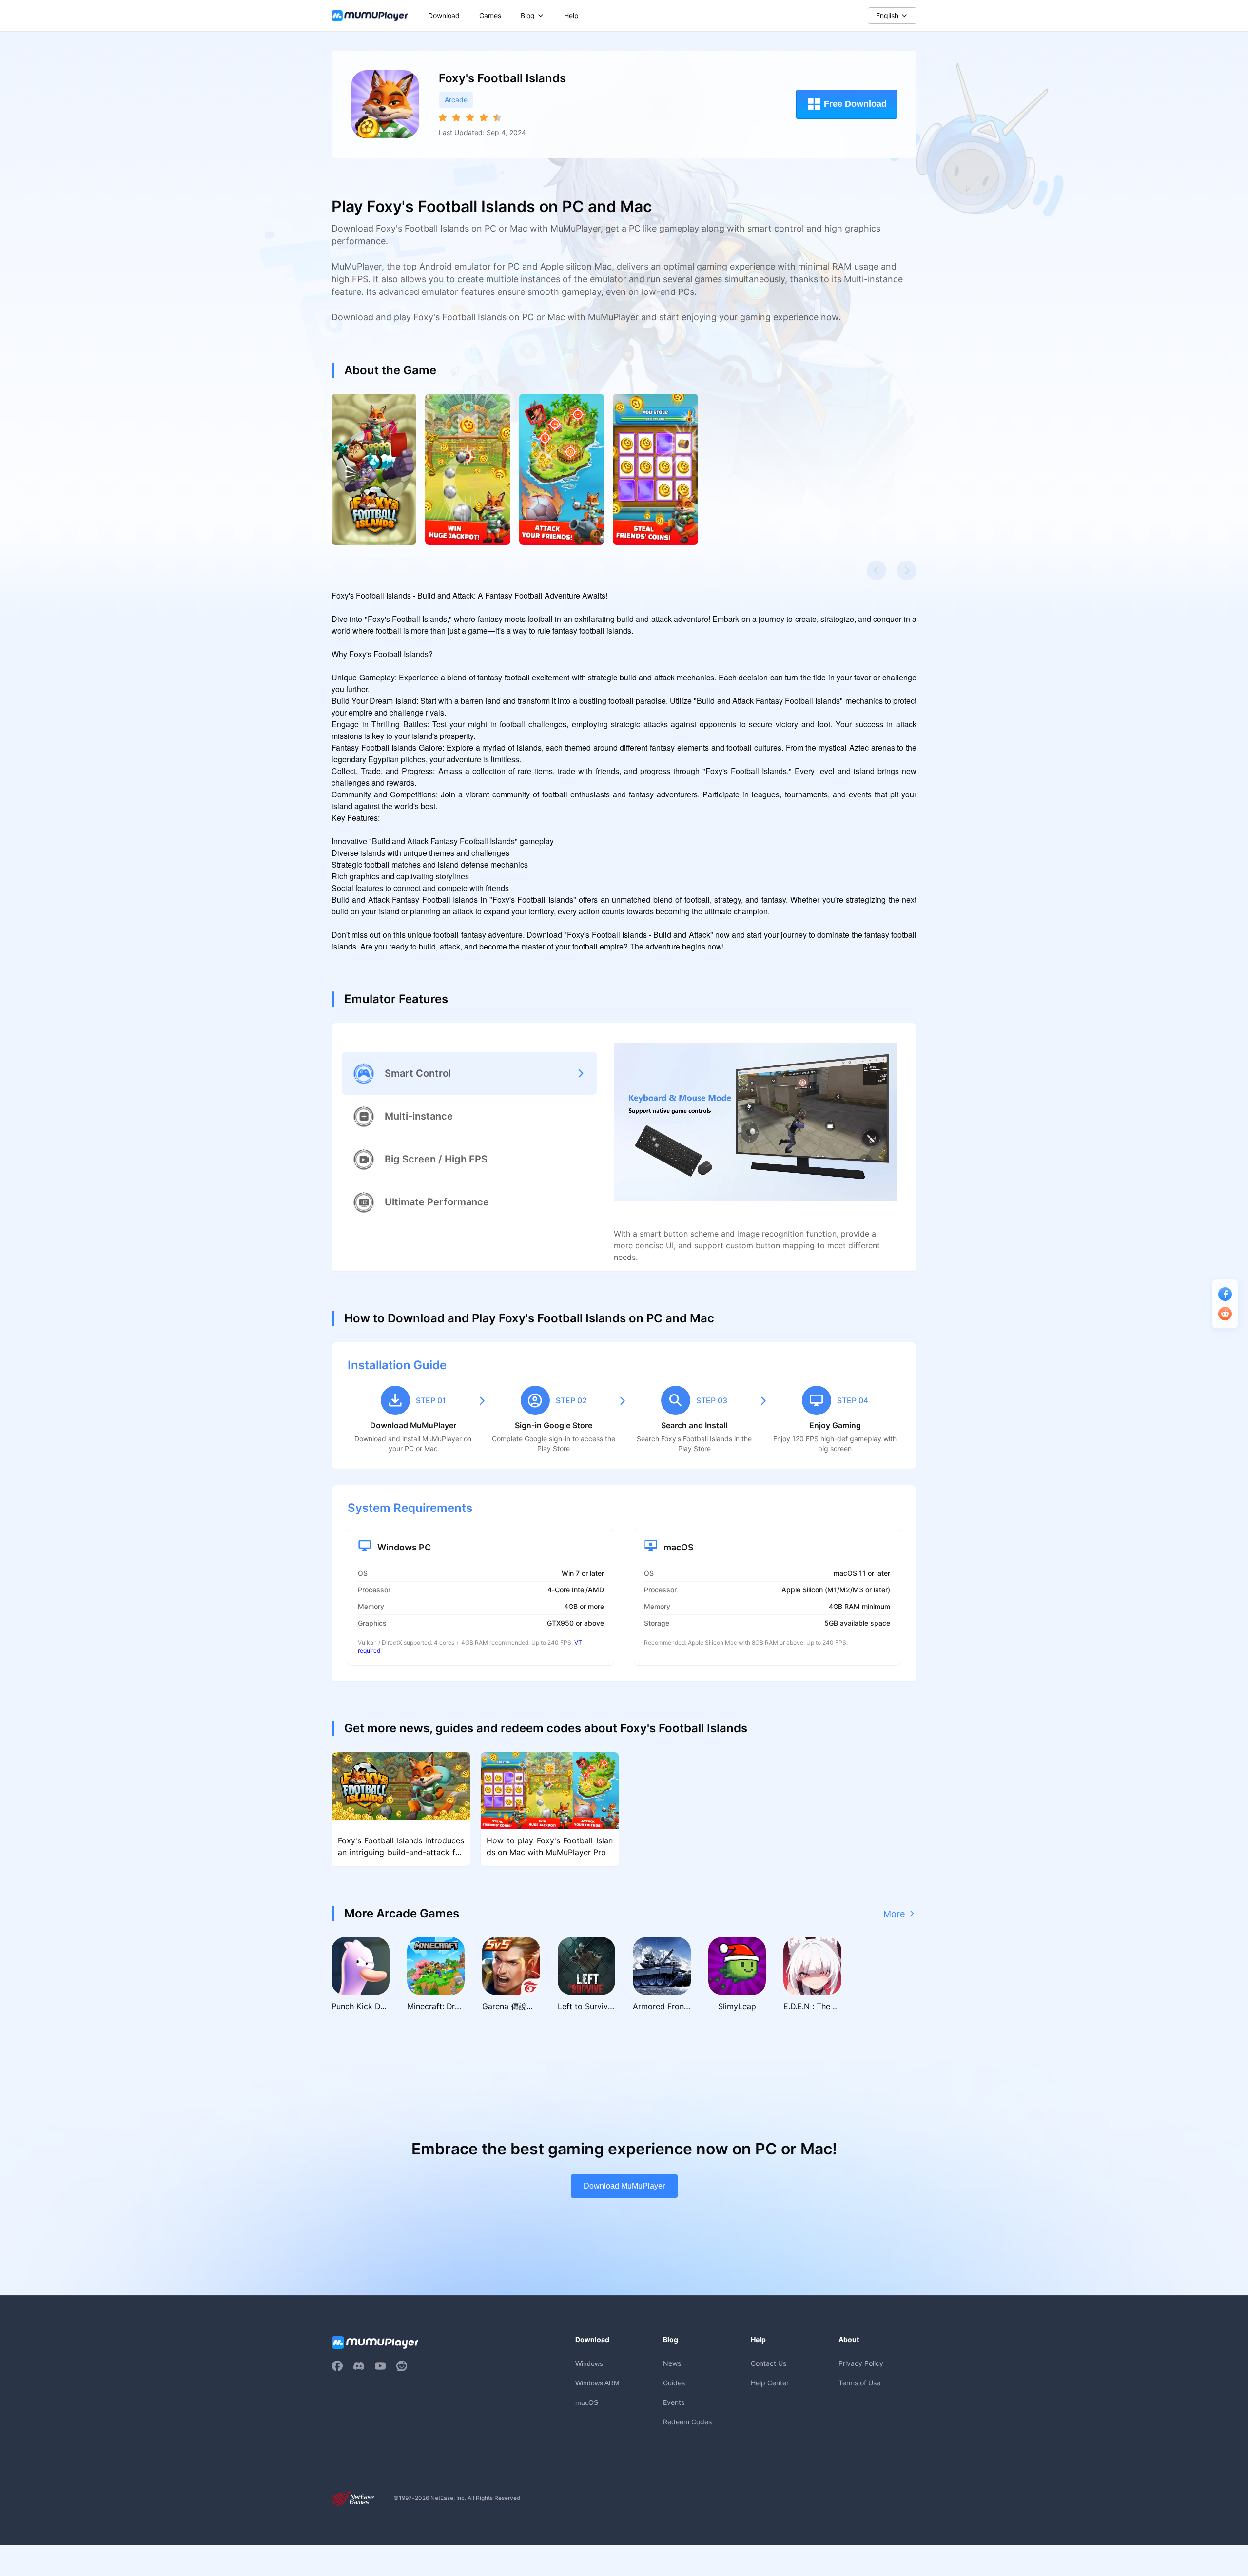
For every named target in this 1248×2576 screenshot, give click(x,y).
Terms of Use (859, 2383)
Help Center (770, 2383)
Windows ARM (597, 2383)
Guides (674, 2383)
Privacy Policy (861, 2363)
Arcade (456, 100)
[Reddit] (402, 2366)
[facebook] (337, 2366)
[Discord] (359, 2366)
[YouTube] (380, 2366)
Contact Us (769, 2363)
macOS (587, 2402)
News (672, 2363)
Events (674, 2402)
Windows (589, 2363)
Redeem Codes (687, 2422)
